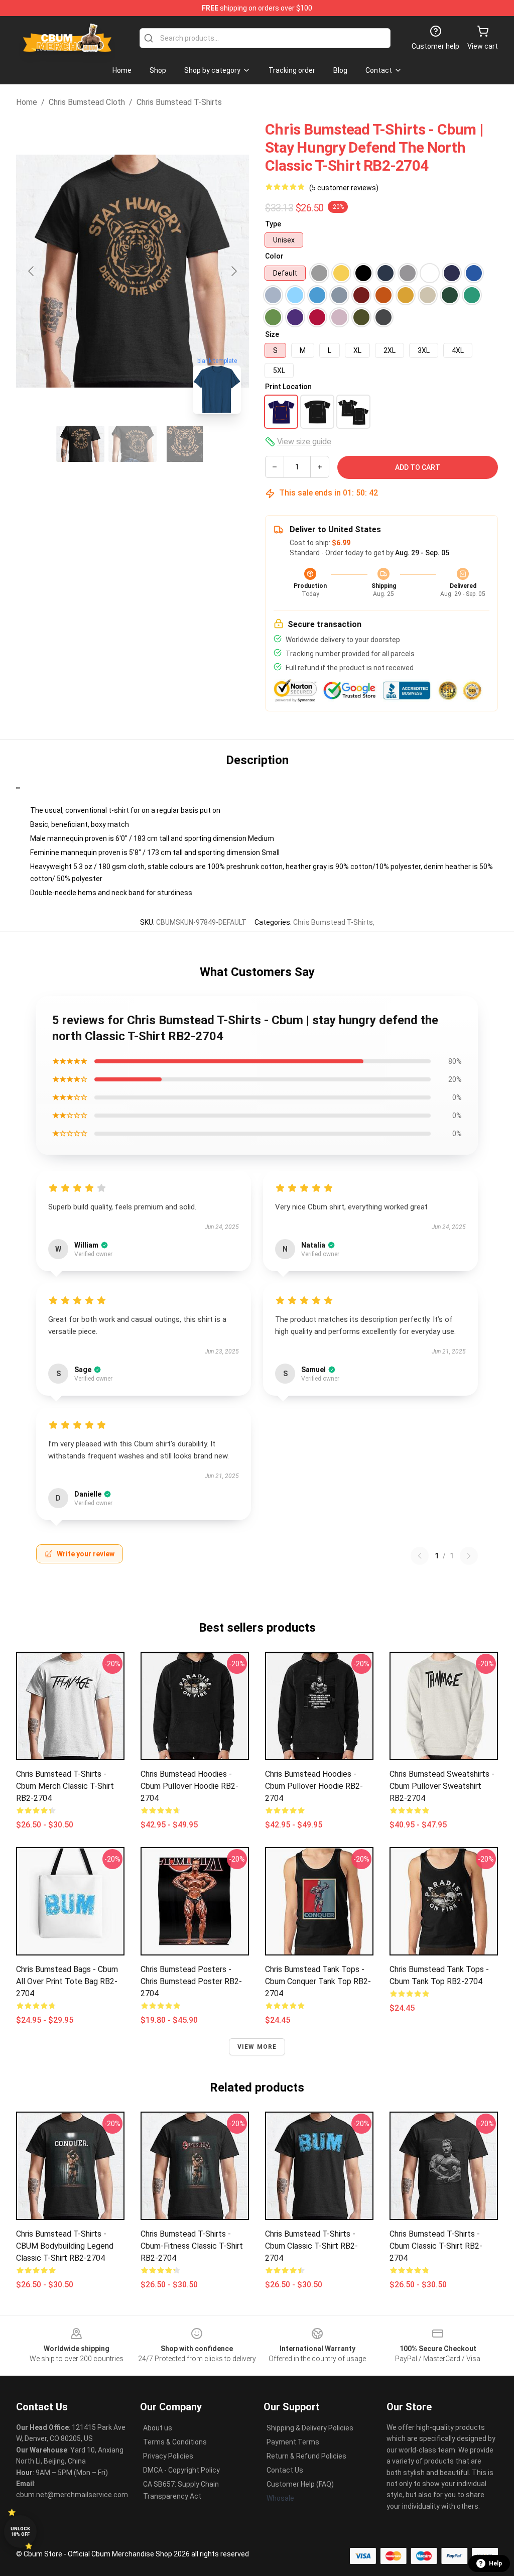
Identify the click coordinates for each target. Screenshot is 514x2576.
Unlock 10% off (20, 2532)
